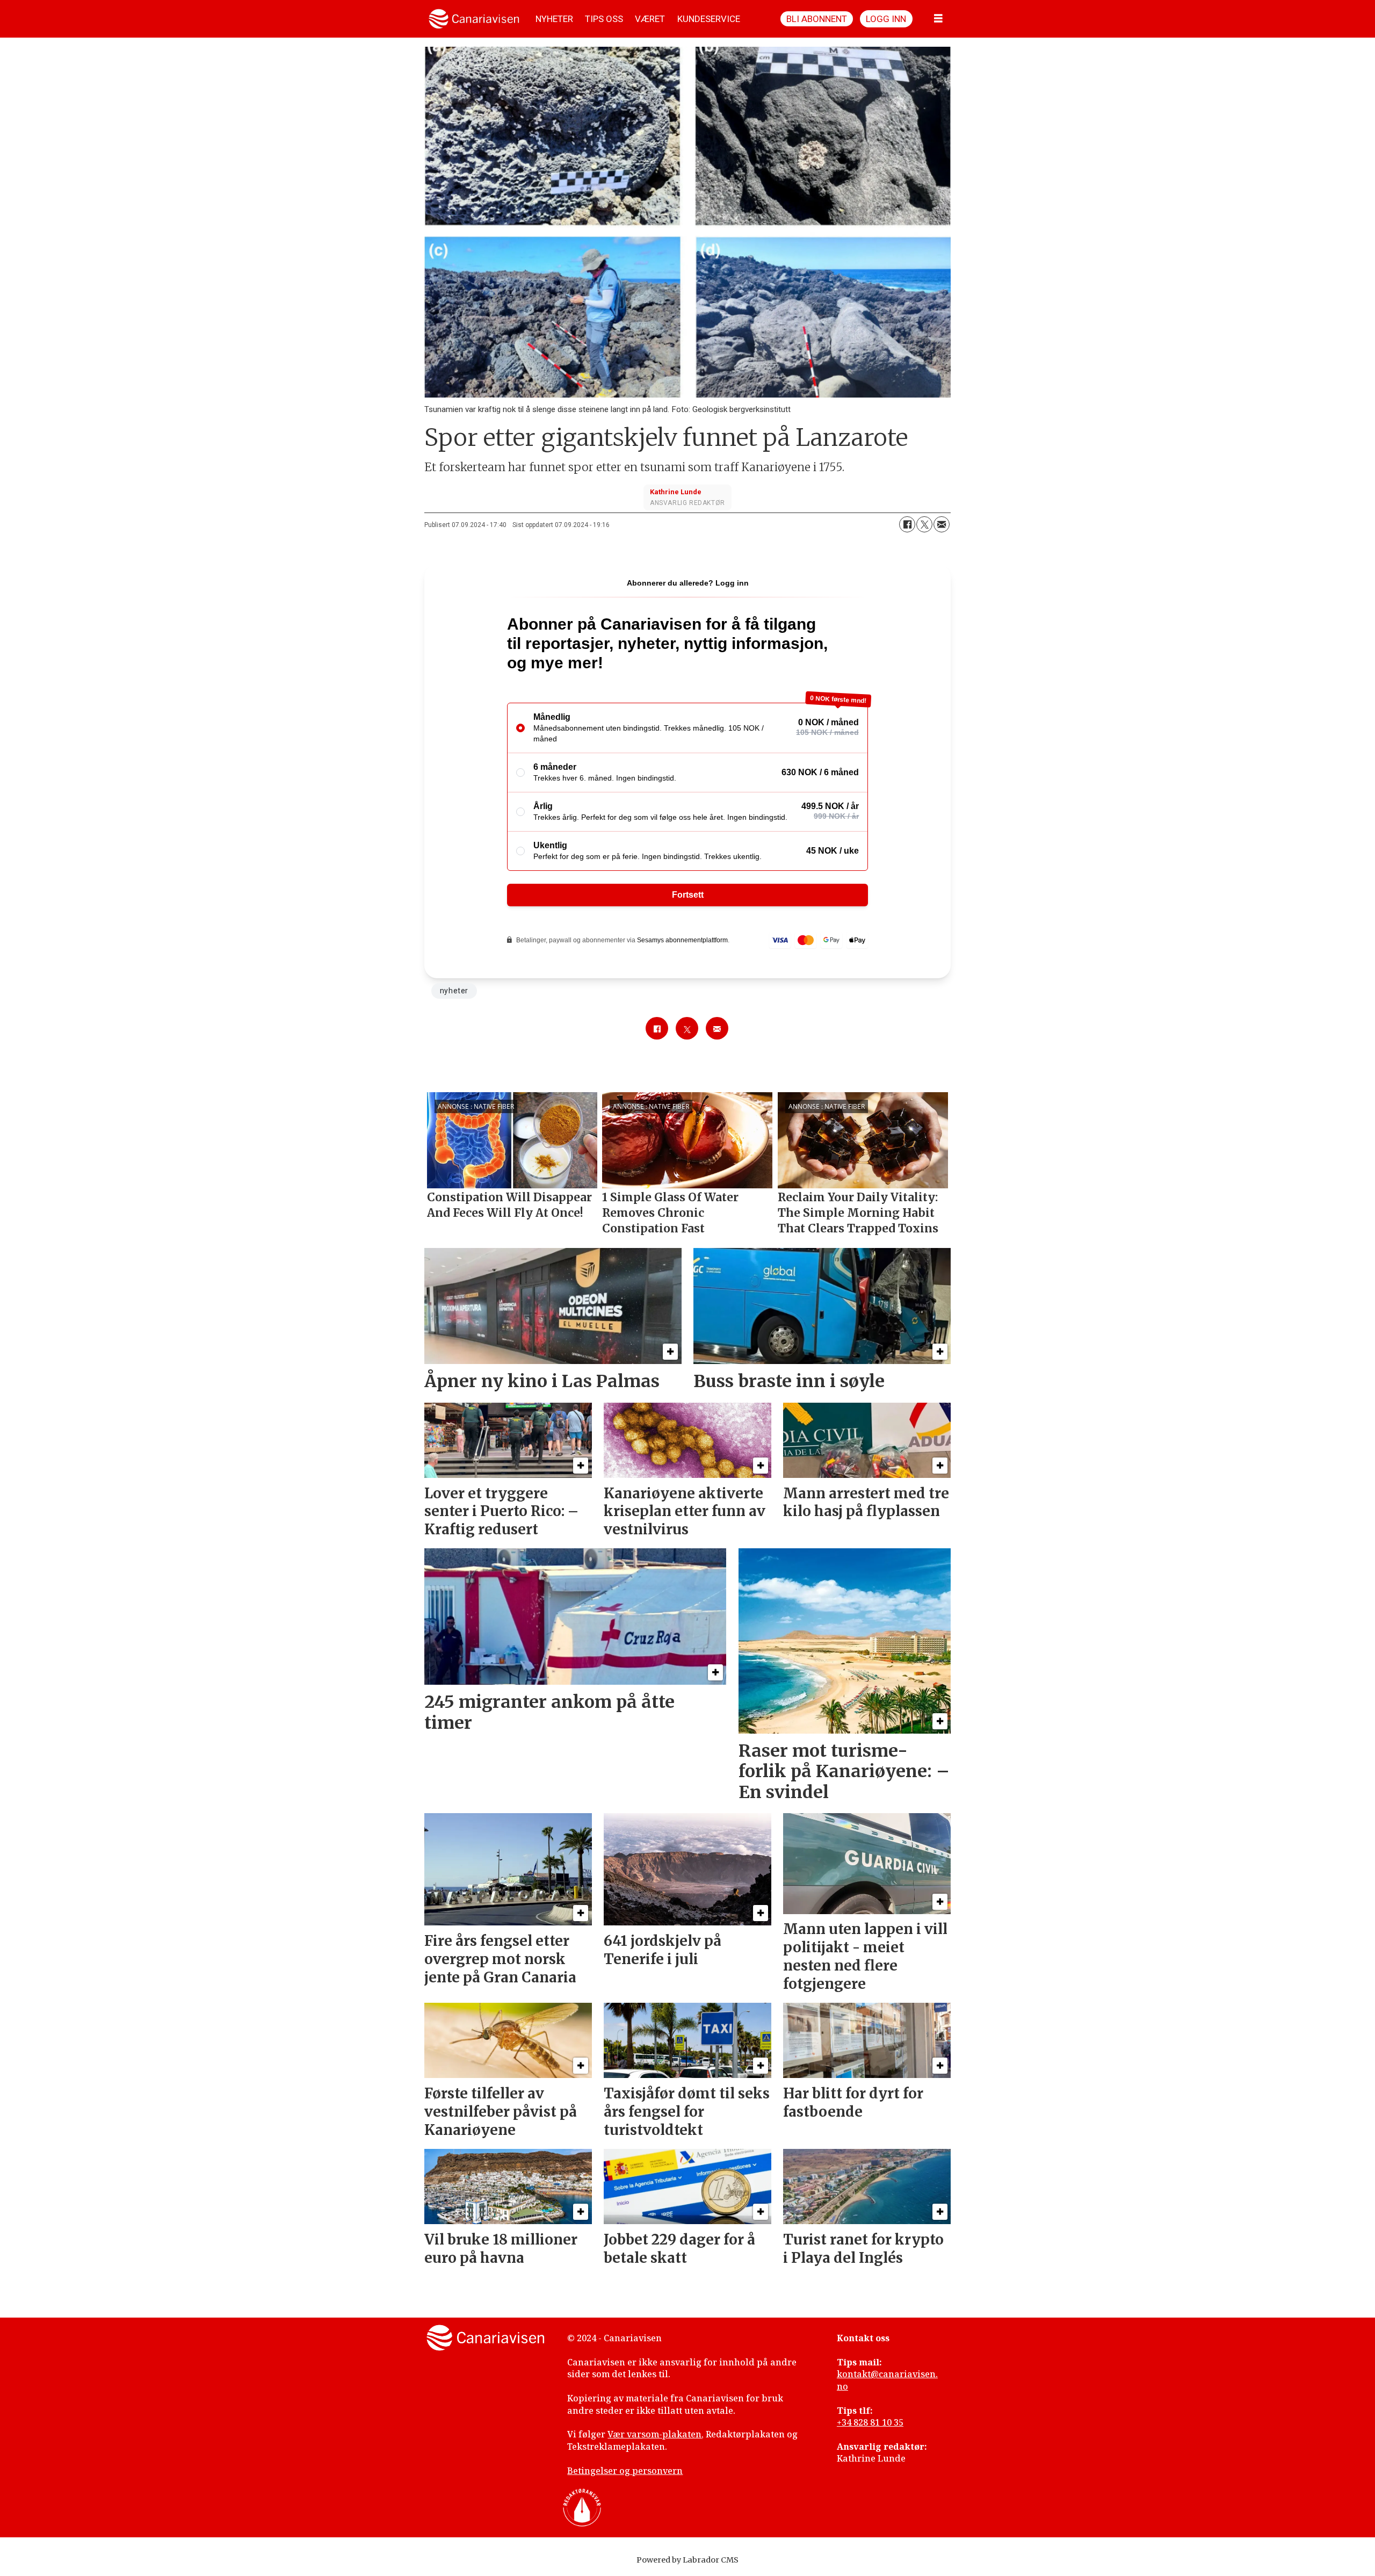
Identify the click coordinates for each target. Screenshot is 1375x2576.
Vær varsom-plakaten (654, 2434)
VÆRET (650, 19)
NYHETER (554, 19)
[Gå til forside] (474, 19)
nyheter (454, 991)
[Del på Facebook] (907, 524)
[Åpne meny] (938, 19)
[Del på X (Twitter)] (924, 524)
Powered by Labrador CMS (687, 2560)
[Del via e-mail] (942, 524)
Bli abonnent (817, 19)
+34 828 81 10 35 (870, 2422)
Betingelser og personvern (625, 2471)
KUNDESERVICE (709, 19)
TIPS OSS (604, 19)
